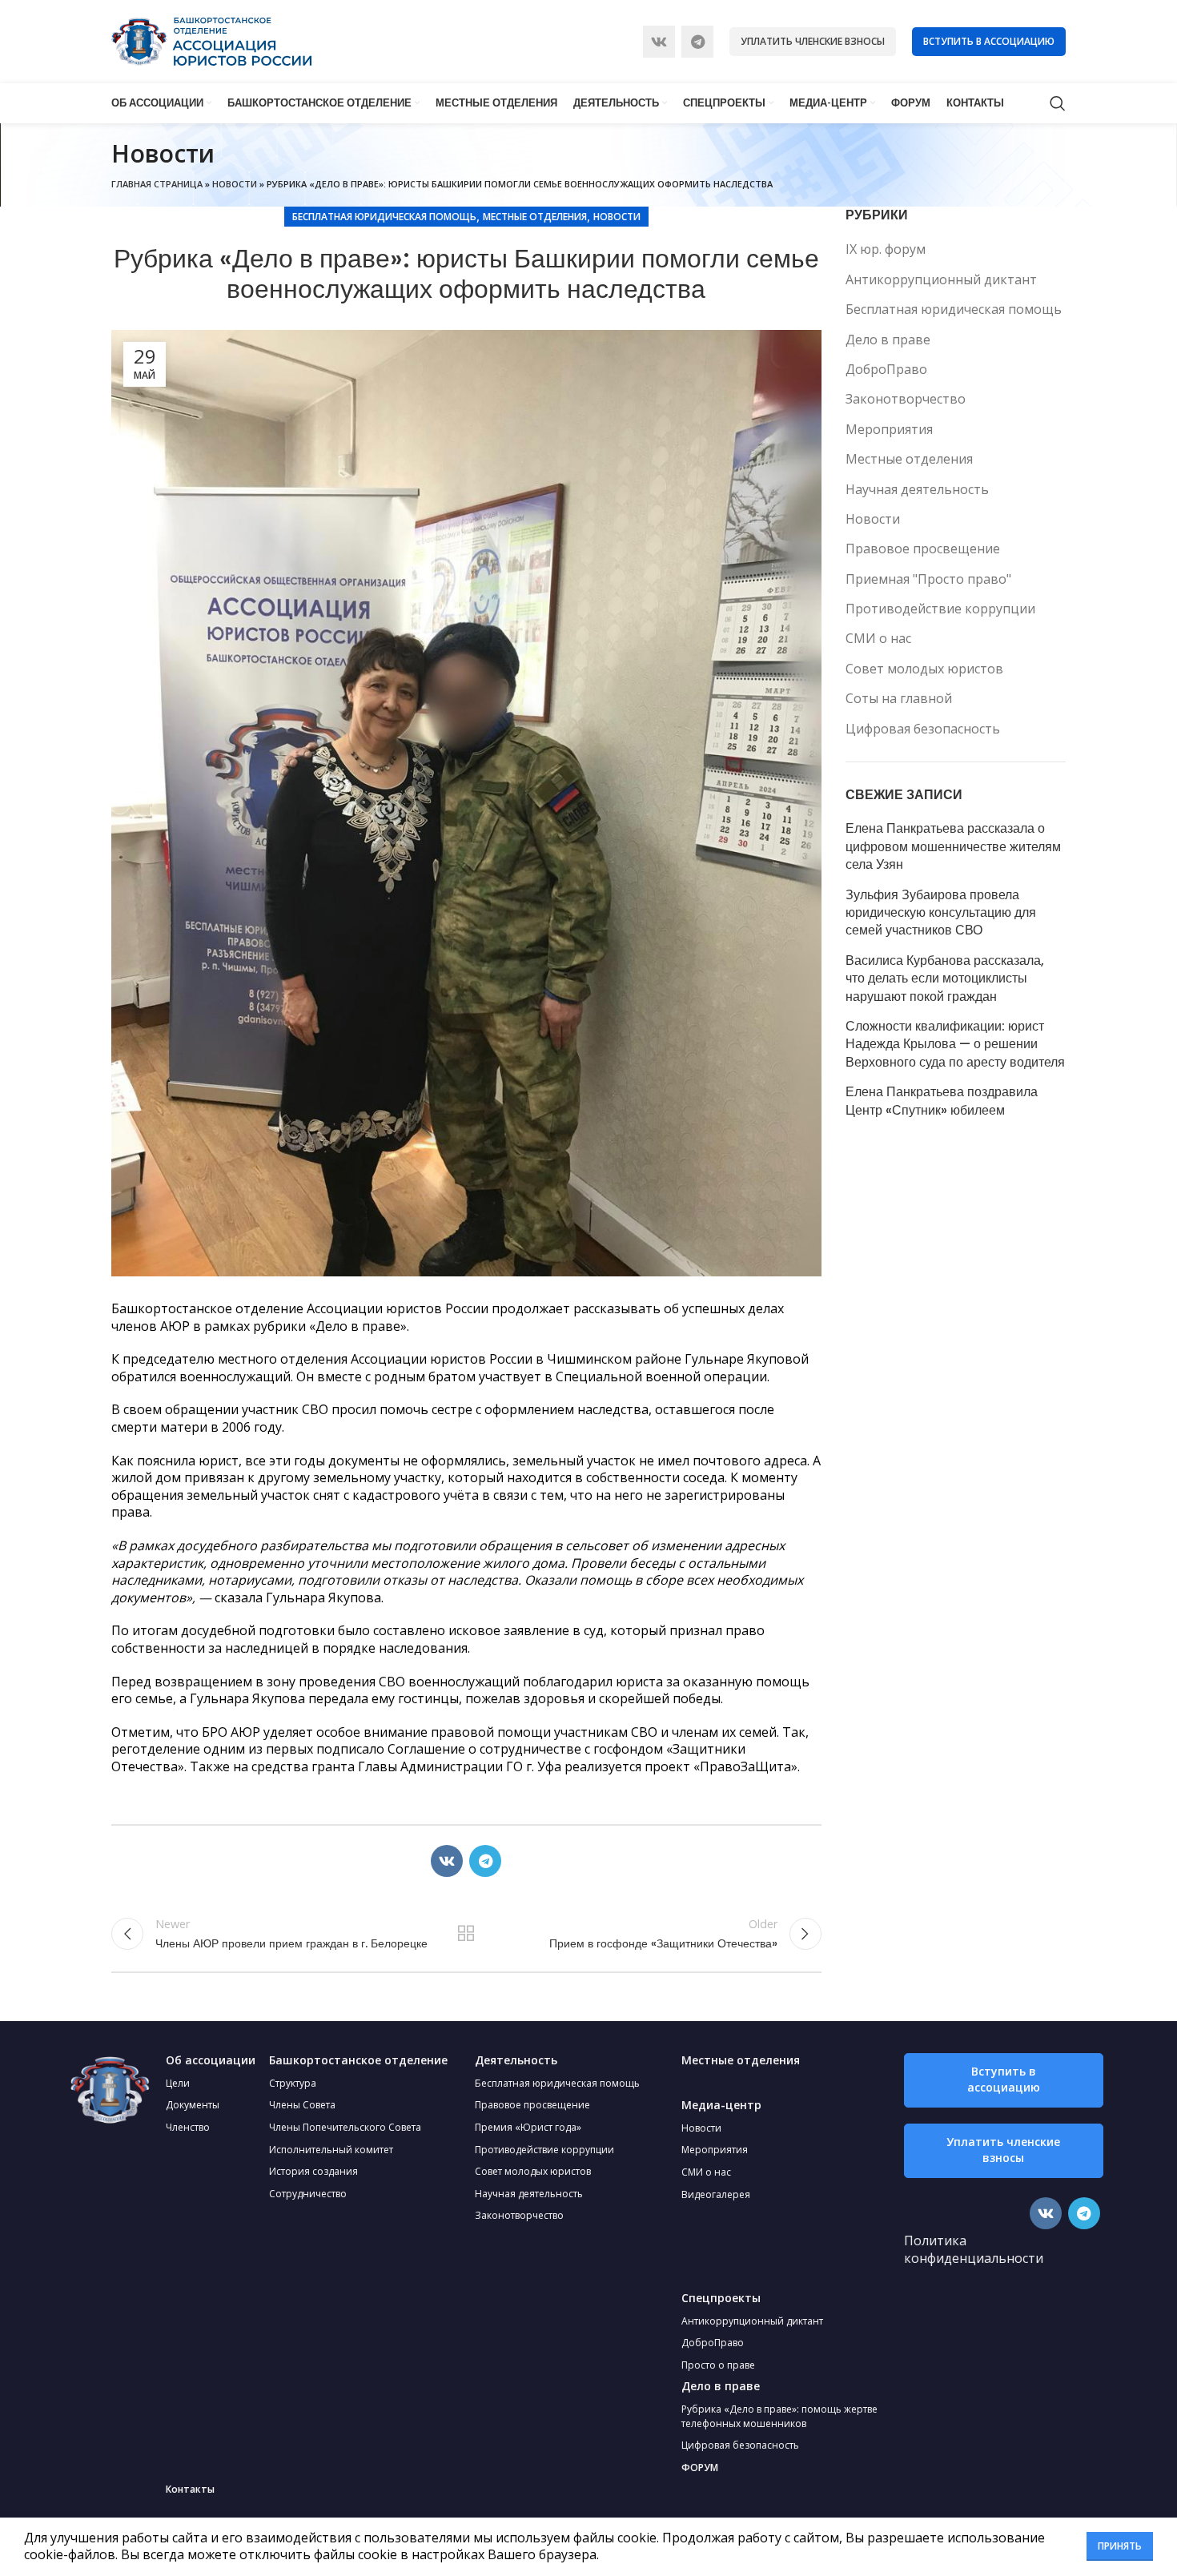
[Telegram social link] (697, 42)
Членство (188, 2127)
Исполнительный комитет (331, 2150)
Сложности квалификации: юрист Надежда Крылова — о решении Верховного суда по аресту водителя (955, 1045)
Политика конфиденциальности (974, 2249)
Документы (193, 2105)
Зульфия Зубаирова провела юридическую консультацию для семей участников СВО (941, 913)
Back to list (466, 1934)
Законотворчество (906, 399)
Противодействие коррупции (940, 609)
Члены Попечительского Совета (345, 2127)
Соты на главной (899, 698)
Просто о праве (718, 2365)
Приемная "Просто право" (928, 579)
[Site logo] (211, 40)
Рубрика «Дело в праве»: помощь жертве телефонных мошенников (779, 2416)
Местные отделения (535, 217)
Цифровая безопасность (923, 729)
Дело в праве (888, 340)
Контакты (190, 2489)
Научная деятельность (917, 489)
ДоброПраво (886, 369)
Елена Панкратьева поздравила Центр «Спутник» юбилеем (942, 1101)
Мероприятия (889, 429)
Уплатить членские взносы (813, 41)
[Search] (1058, 103)
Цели (178, 2083)
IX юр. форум (886, 249)
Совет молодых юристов (924, 669)
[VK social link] (659, 42)
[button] (1004, 2080)
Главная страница (157, 184)
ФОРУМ (700, 2467)
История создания (313, 2171)
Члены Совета (302, 2105)
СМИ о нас (878, 638)
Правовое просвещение (923, 549)
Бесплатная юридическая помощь (384, 217)
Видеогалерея (716, 2194)
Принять (1120, 2546)
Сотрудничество (308, 2194)
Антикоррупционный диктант (941, 279)
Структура (293, 2083)
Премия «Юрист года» (528, 2127)
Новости (235, 184)
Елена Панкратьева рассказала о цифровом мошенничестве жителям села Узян (953, 847)
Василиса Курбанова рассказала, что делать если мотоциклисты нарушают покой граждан (945, 979)
